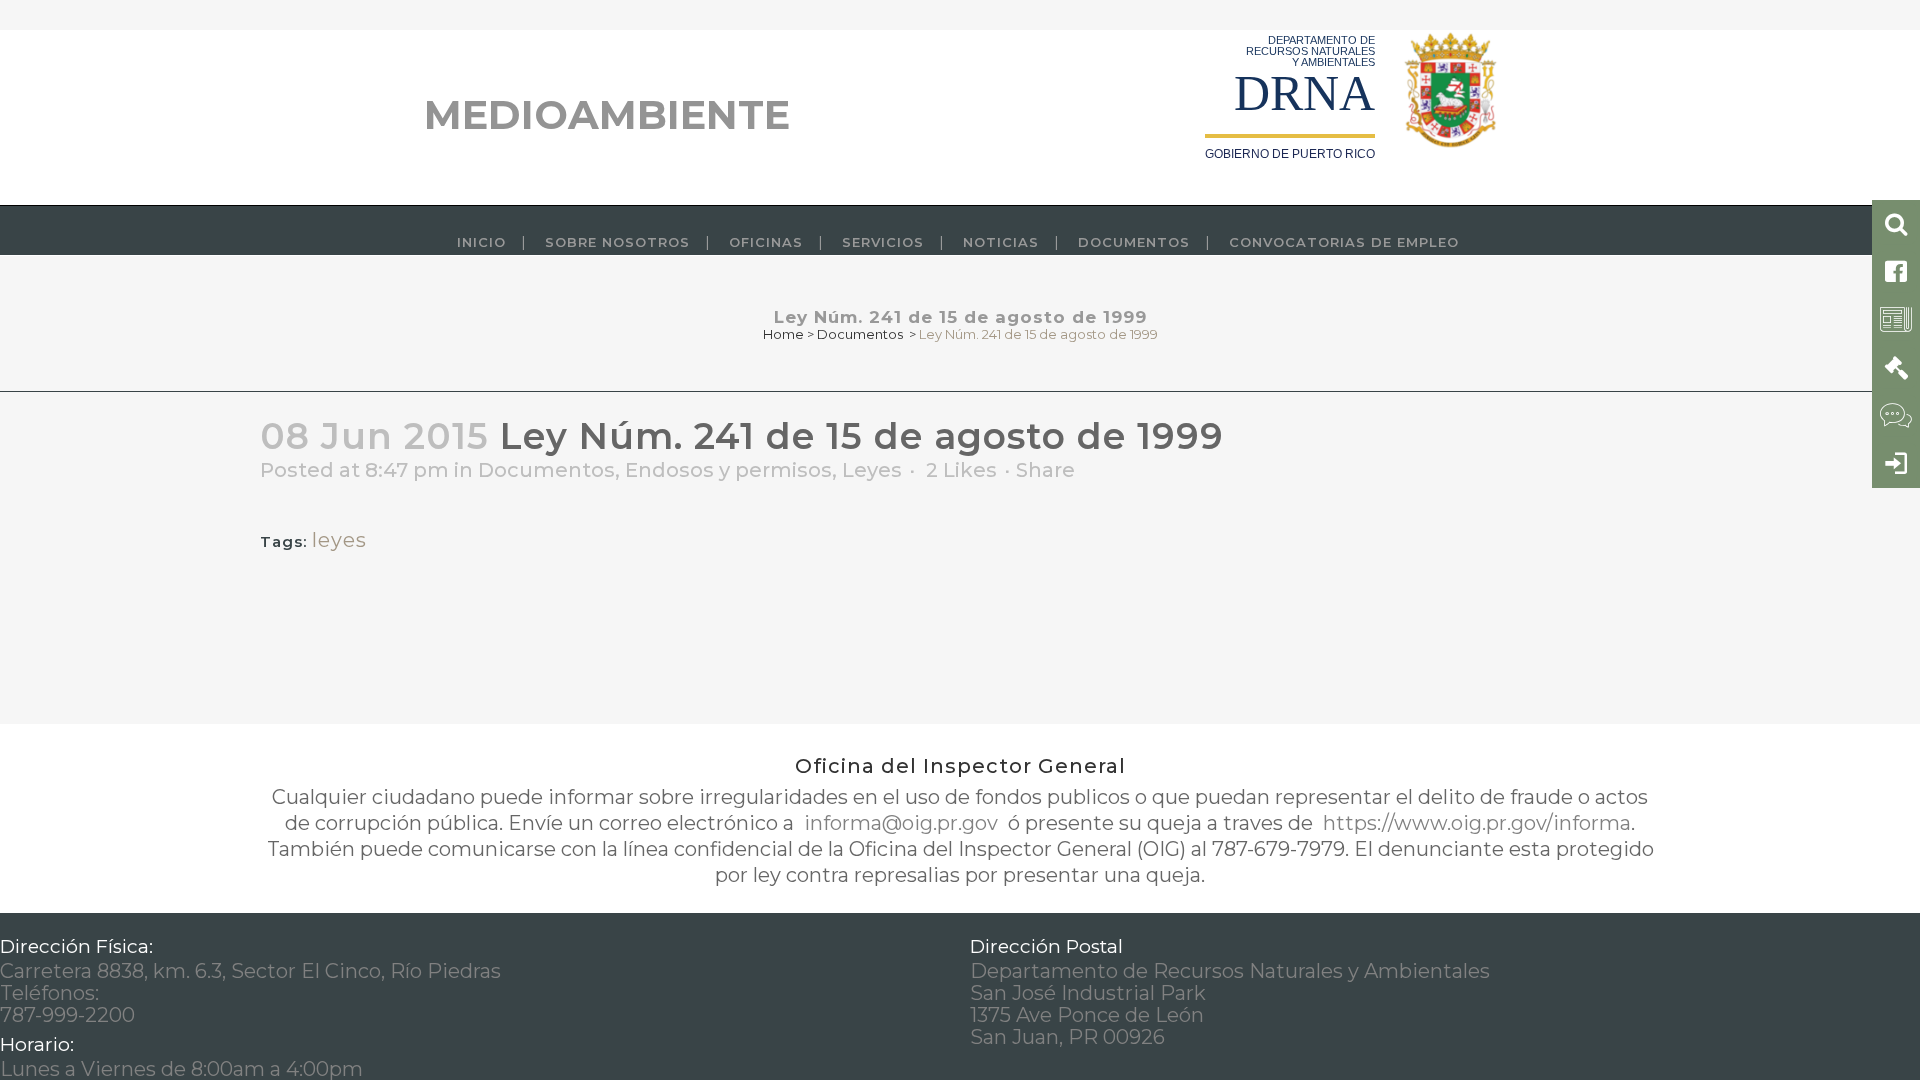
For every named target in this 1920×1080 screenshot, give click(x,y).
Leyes (872, 470)
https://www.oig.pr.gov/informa (1474, 823)
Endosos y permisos (728, 470)
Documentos (860, 334)
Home (783, 334)
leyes (339, 540)
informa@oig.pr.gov (901, 823)
